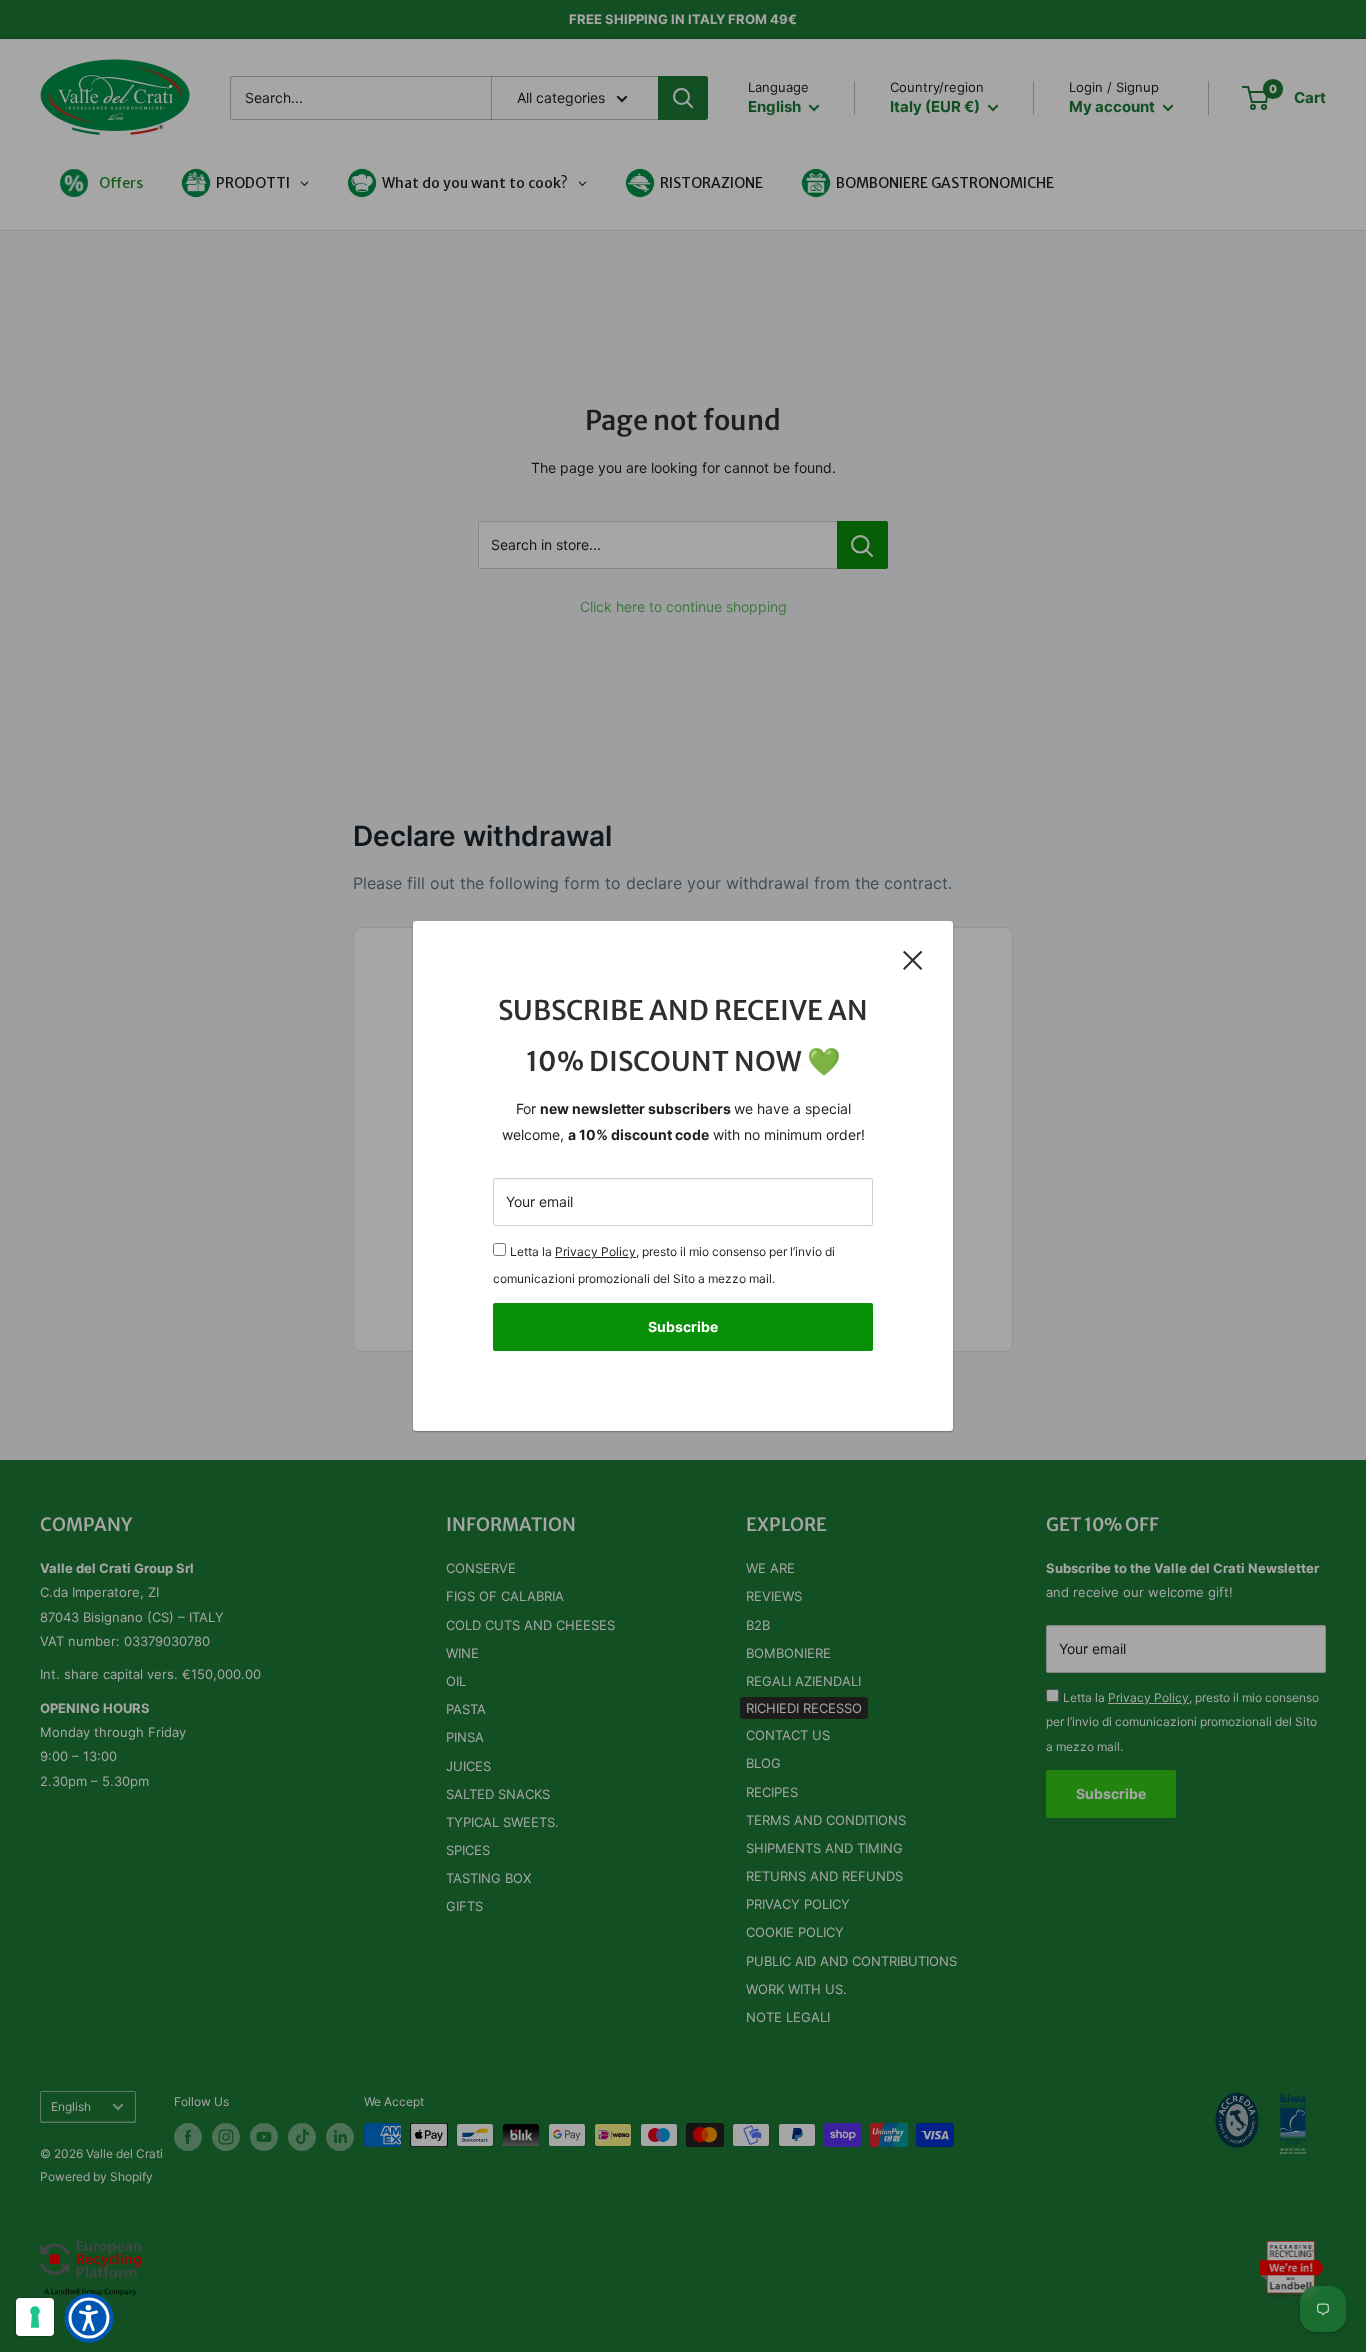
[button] (89, 2318)
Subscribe (683, 1326)
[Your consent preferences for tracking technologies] (35, 2317)
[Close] (913, 959)
